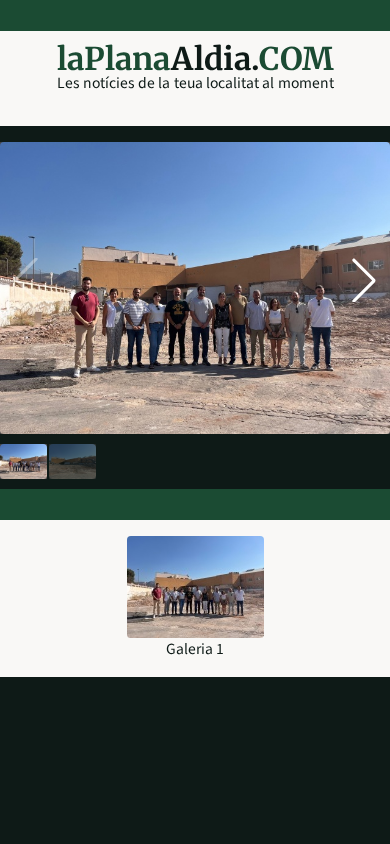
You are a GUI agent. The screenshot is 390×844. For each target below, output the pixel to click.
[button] (364, 280)
